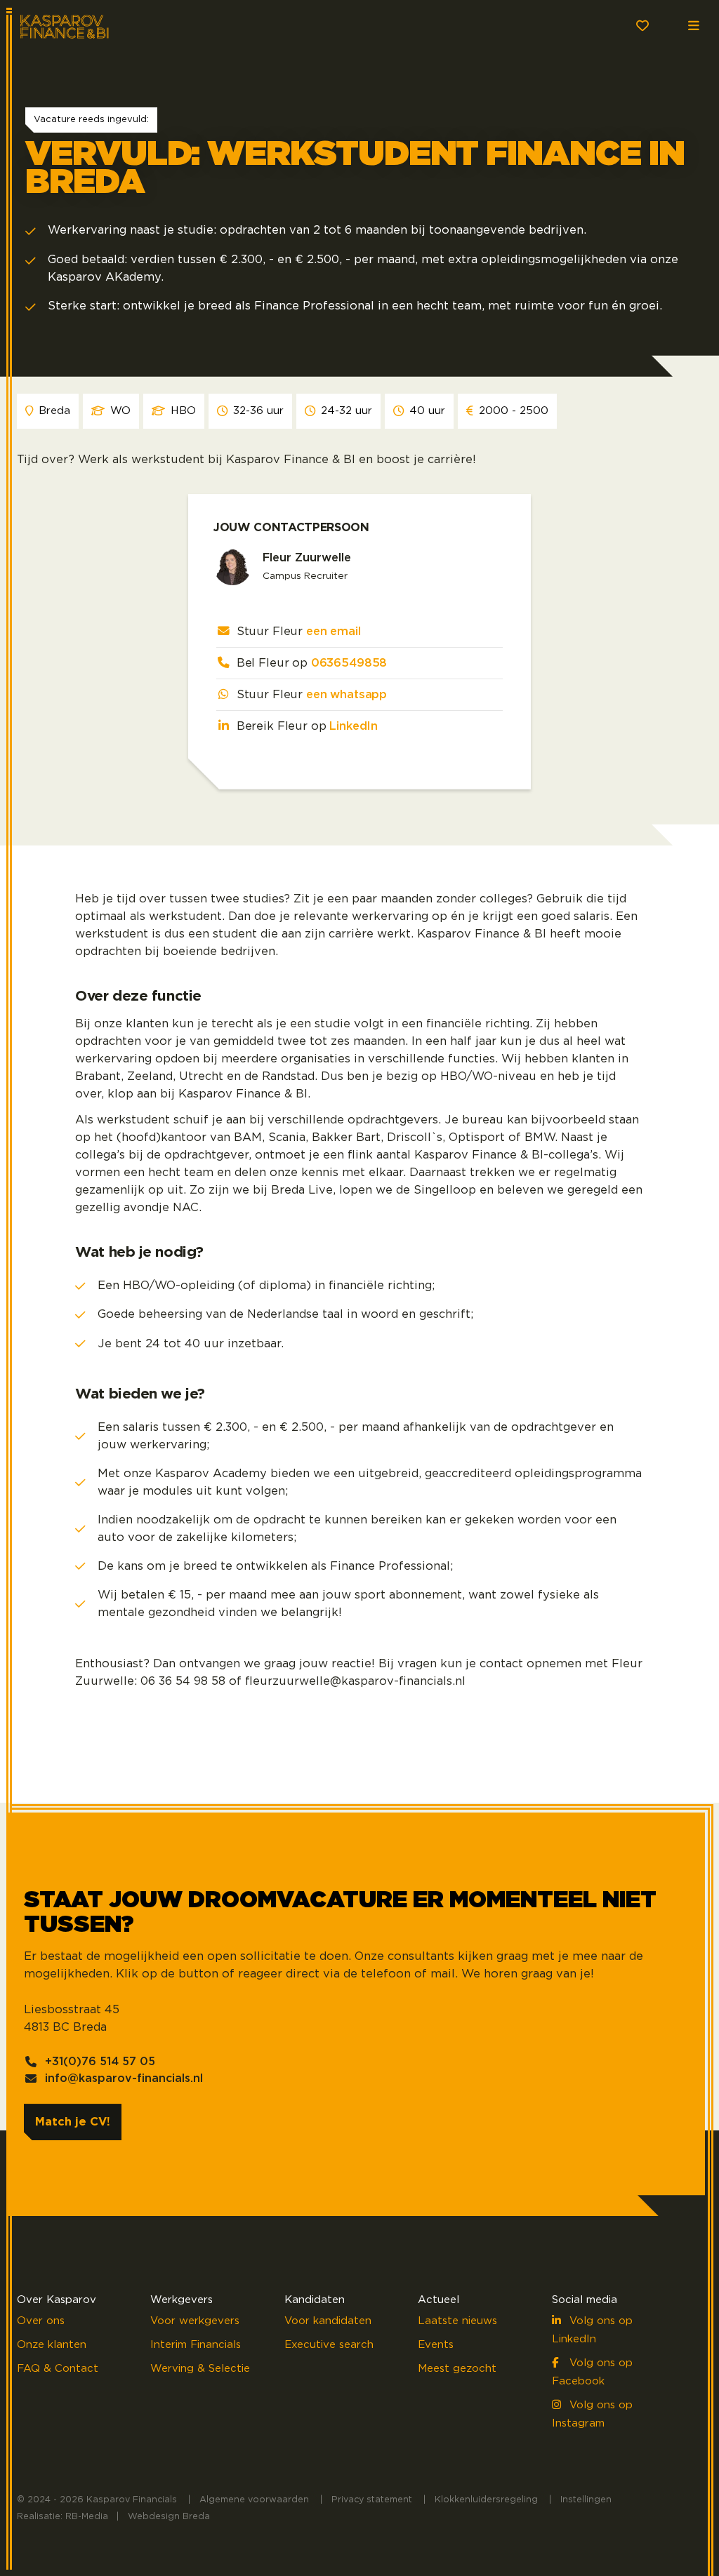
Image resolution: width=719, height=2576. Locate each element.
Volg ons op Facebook (592, 2372)
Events (436, 2345)
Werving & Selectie (200, 2369)
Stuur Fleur (299, 632)
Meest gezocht (457, 2369)
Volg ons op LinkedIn (592, 2330)
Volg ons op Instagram (592, 2414)
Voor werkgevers (195, 2321)
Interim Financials (196, 2345)
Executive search (329, 2345)
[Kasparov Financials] (76, 25)
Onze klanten (52, 2345)
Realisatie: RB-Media (62, 2517)
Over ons (41, 2321)
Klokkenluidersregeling (486, 2500)
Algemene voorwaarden (254, 2500)
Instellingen (586, 2500)
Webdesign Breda (169, 2517)
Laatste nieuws (457, 2321)
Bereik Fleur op (307, 726)
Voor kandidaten (328, 2321)
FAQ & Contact (58, 2369)
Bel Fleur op (312, 663)
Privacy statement (372, 2500)
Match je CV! (73, 2122)
